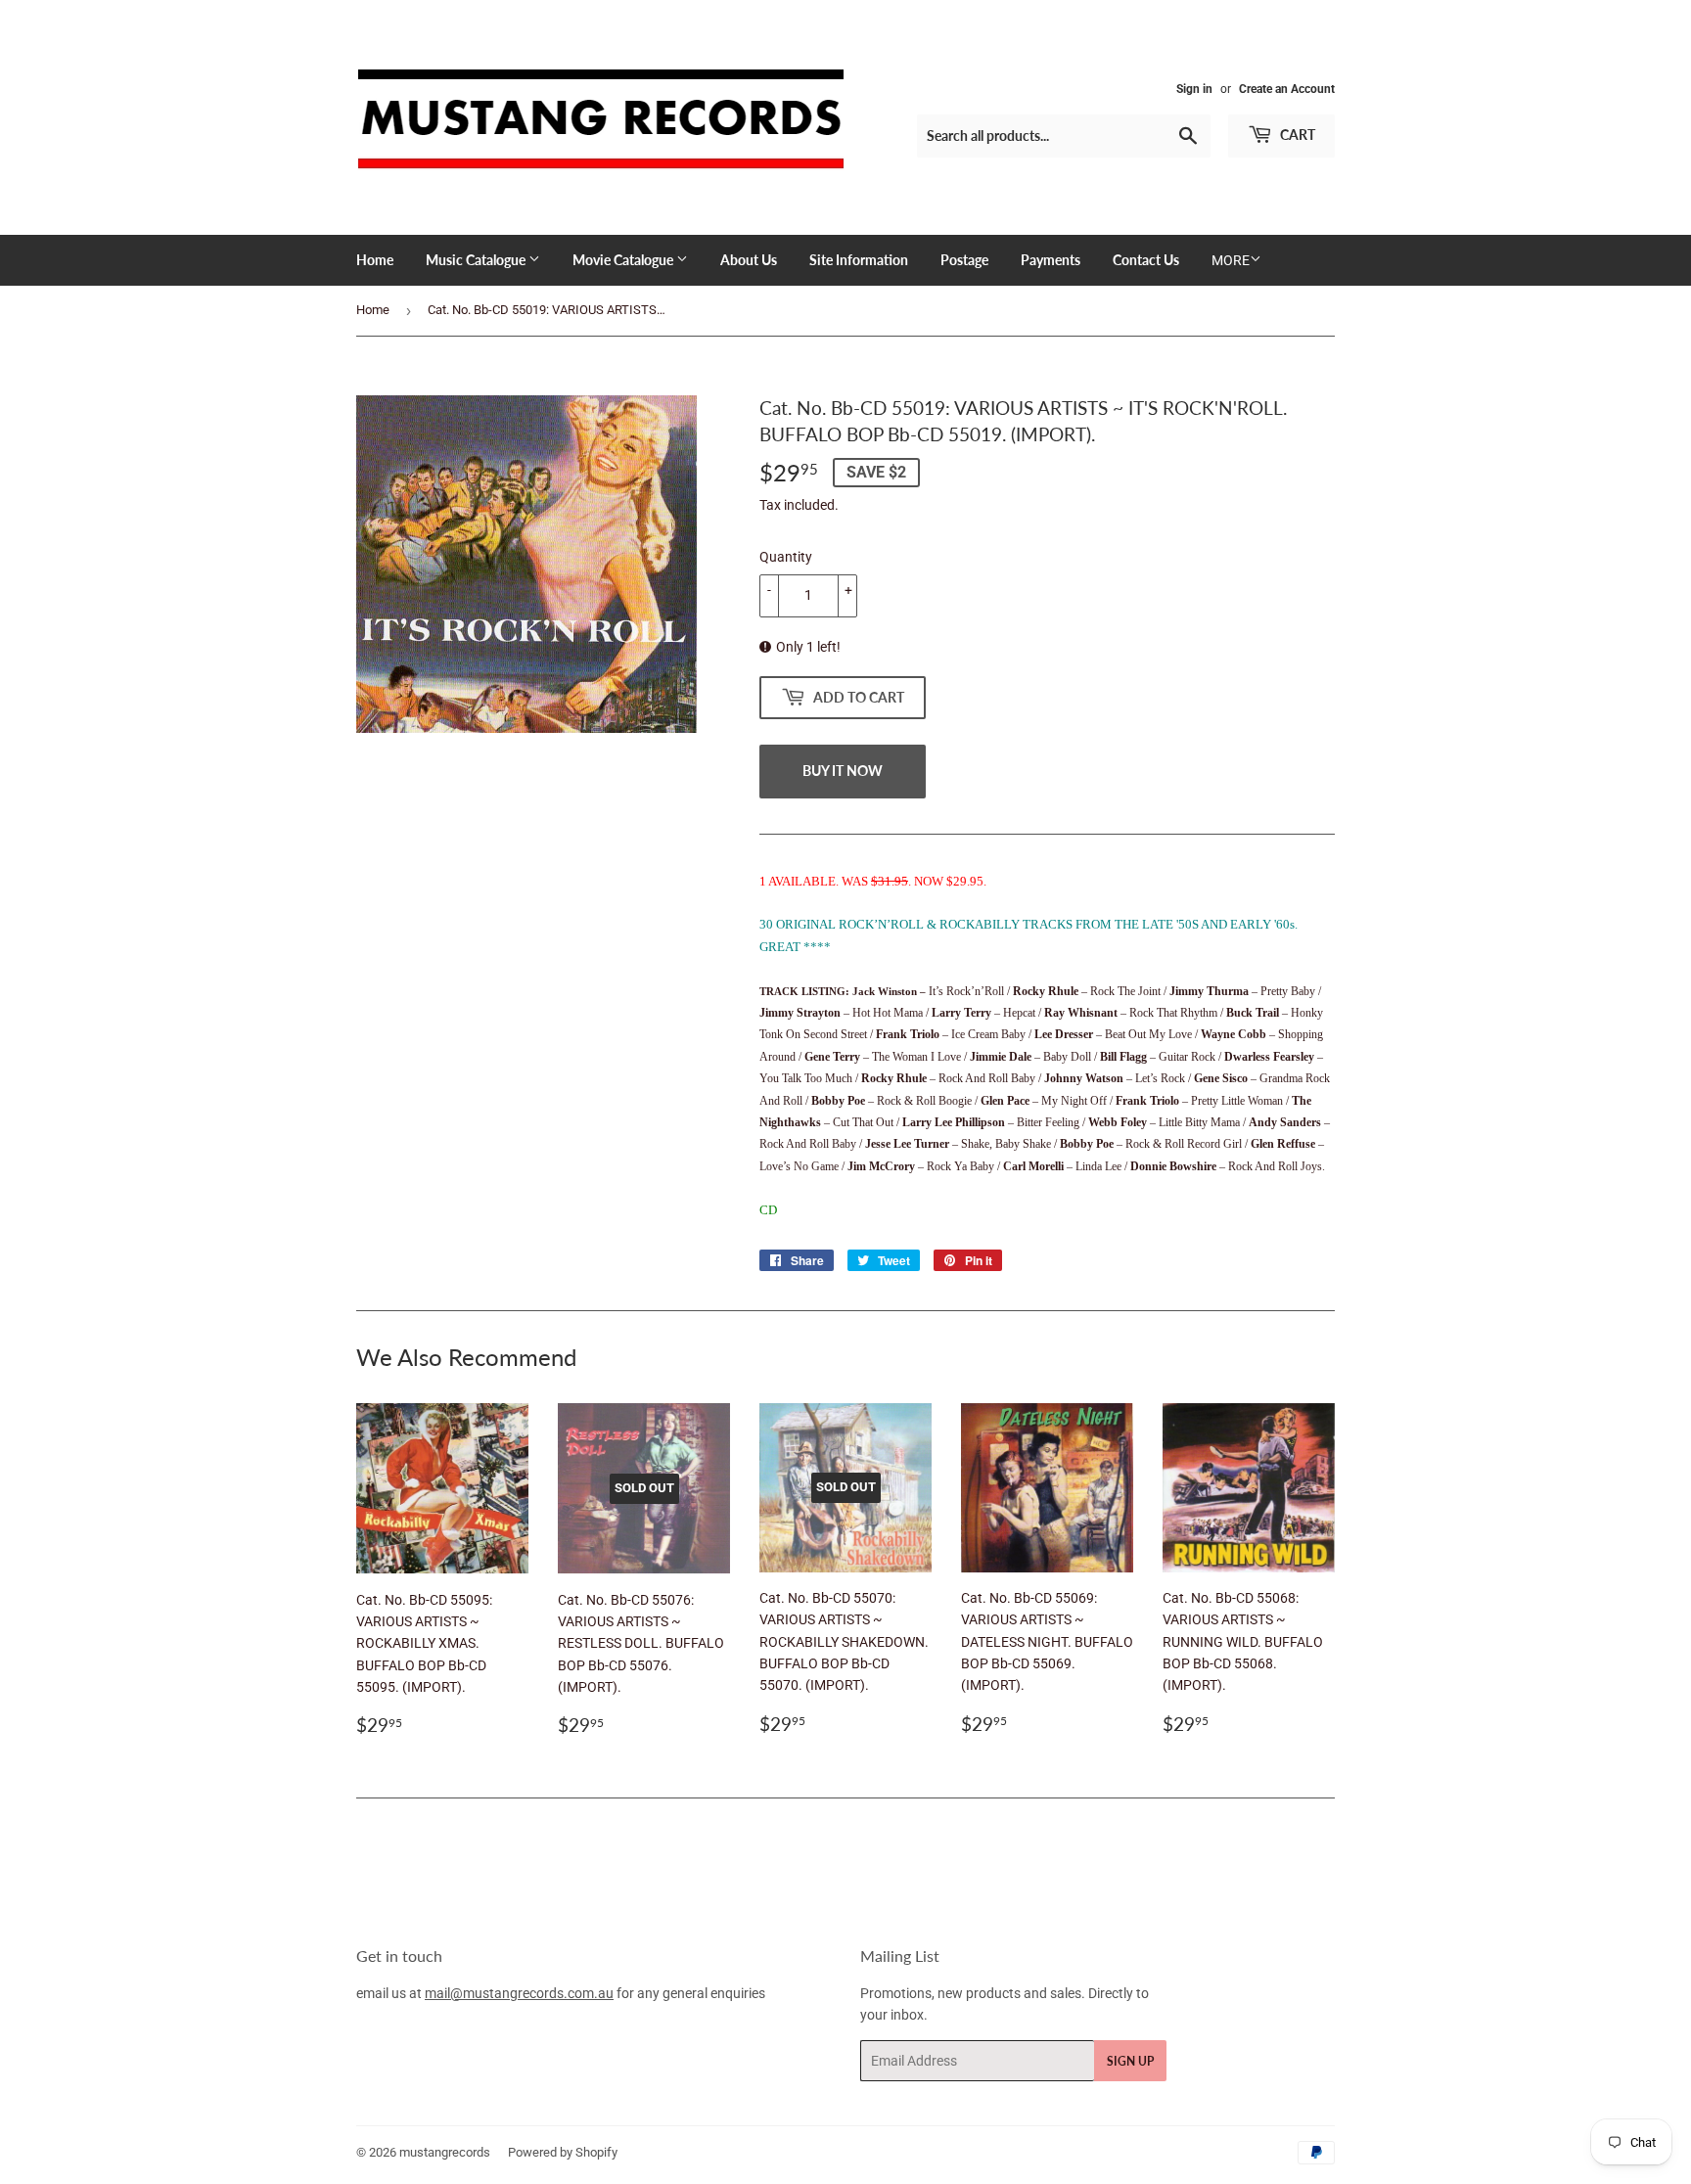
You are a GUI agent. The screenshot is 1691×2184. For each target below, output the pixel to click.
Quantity (786, 557)
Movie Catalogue (624, 260)
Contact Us (1146, 260)
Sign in (1194, 89)
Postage (964, 260)
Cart (1296, 135)
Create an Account (1287, 89)
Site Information (859, 260)
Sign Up (1130, 2061)
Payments (1051, 260)
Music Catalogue (477, 260)
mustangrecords (445, 2152)
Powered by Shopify (563, 2152)
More (1231, 260)
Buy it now (843, 771)
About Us (749, 260)
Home (375, 260)
